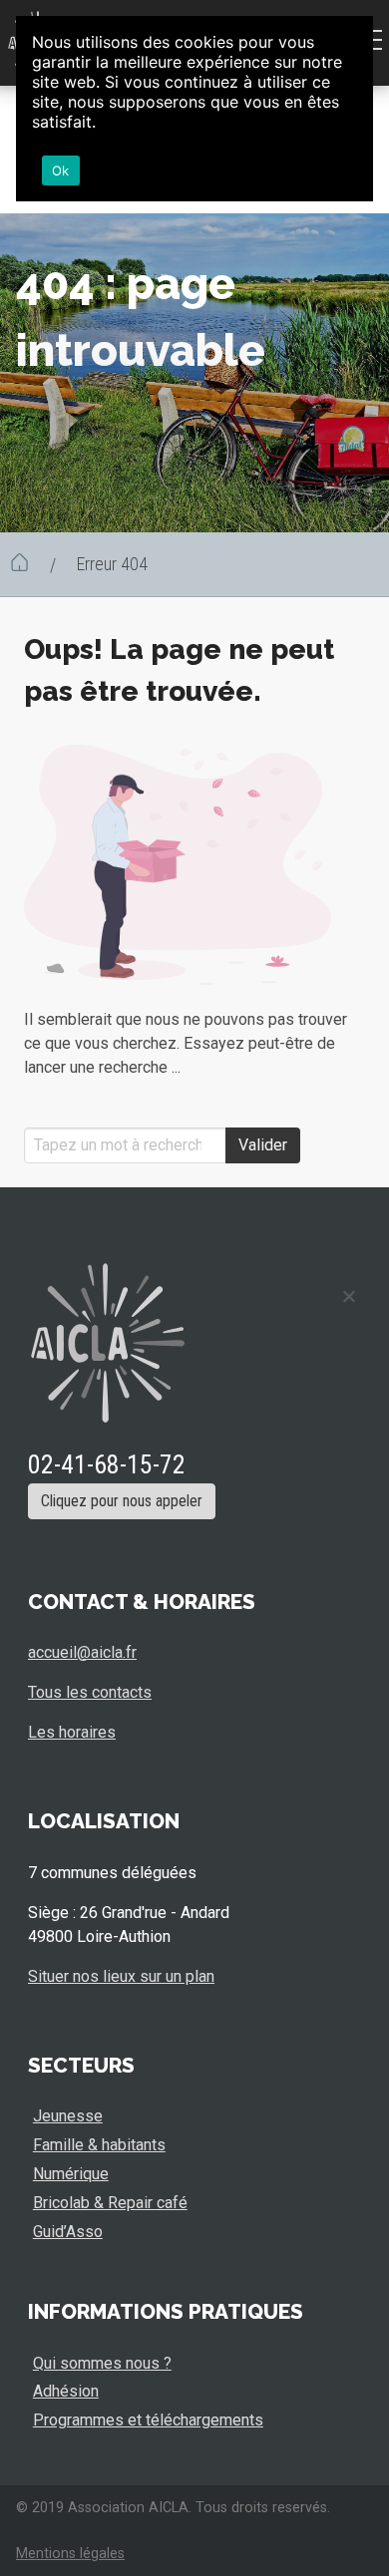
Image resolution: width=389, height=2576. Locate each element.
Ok (61, 170)
